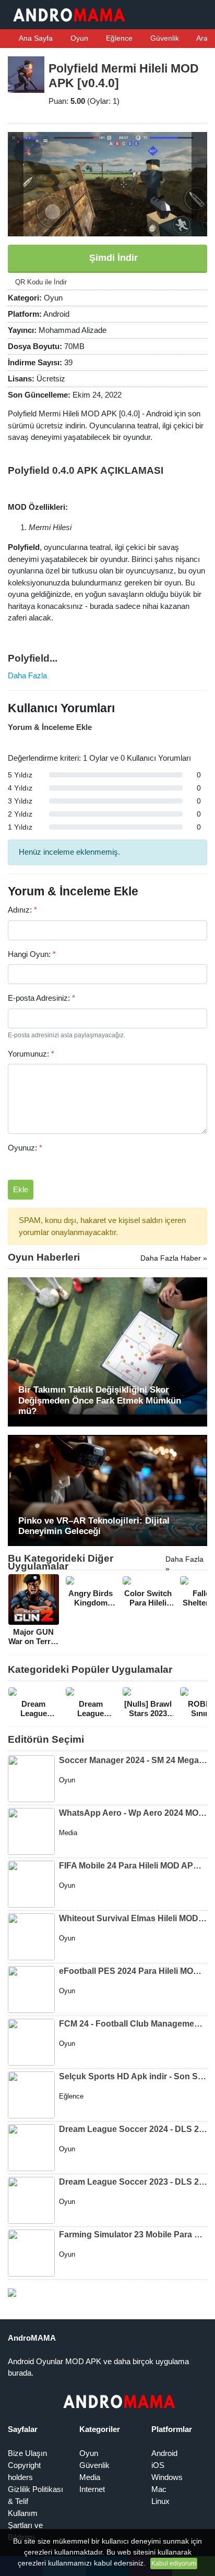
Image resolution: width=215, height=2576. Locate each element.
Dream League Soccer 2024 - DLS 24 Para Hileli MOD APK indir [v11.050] (133, 2129)
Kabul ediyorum (174, 2563)
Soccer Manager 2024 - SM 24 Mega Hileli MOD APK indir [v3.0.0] (133, 1760)
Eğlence (118, 38)
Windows (167, 2477)
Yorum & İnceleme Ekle (50, 727)
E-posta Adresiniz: (41, 998)
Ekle (21, 1189)
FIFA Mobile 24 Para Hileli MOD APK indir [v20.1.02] (133, 1866)
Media (90, 2477)
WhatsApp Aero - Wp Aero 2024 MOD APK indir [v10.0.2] (133, 1813)
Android (164, 2453)
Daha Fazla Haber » (174, 1258)
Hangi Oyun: (32, 954)
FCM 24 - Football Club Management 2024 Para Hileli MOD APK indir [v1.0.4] (133, 2024)
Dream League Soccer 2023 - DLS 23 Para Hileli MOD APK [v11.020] (133, 2182)
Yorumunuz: (31, 1054)
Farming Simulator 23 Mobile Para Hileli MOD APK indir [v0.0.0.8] (133, 2234)
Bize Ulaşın (27, 2453)
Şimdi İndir (112, 258)
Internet (92, 2489)
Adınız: (22, 910)
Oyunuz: (25, 1148)
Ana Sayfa (35, 38)
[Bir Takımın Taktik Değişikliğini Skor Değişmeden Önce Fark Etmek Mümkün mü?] (107, 1351)
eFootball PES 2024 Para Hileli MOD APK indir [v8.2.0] (133, 1971)
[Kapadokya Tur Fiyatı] (12, 2292)
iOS (158, 2465)
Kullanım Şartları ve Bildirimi (25, 2525)
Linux (160, 2501)
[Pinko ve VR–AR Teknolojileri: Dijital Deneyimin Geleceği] (107, 1489)
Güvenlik (164, 38)
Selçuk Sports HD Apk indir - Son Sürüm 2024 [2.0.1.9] (133, 2076)
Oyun (78, 38)
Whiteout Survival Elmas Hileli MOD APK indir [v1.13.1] (133, 1918)
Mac (159, 2489)
